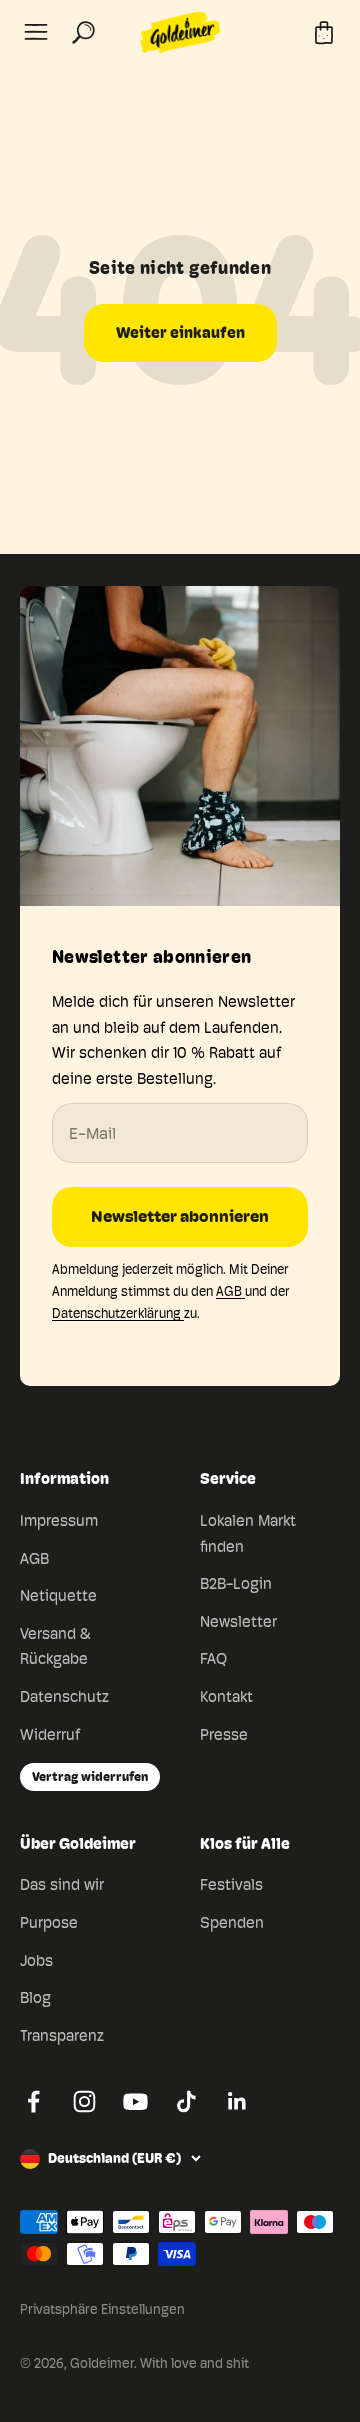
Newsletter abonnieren (180, 1216)
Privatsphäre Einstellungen (102, 2309)
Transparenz (62, 2035)
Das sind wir (62, 1884)
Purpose (49, 1922)
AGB (230, 1291)
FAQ (213, 1658)
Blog (35, 1997)
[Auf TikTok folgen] (186, 2101)
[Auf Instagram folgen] (84, 2101)
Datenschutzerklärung (118, 1313)
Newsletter (238, 1621)
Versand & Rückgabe (55, 1646)
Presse (224, 1734)
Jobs (36, 1960)
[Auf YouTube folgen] (135, 2101)
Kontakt (226, 1696)
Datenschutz (64, 1696)
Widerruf (50, 1734)
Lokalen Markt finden (248, 1533)
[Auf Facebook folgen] (33, 2101)
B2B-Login (236, 1583)
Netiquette (58, 1595)
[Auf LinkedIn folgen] (237, 2101)
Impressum (59, 1520)
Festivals (231, 1884)
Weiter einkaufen (180, 332)
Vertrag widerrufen (90, 1776)
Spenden (232, 1922)
